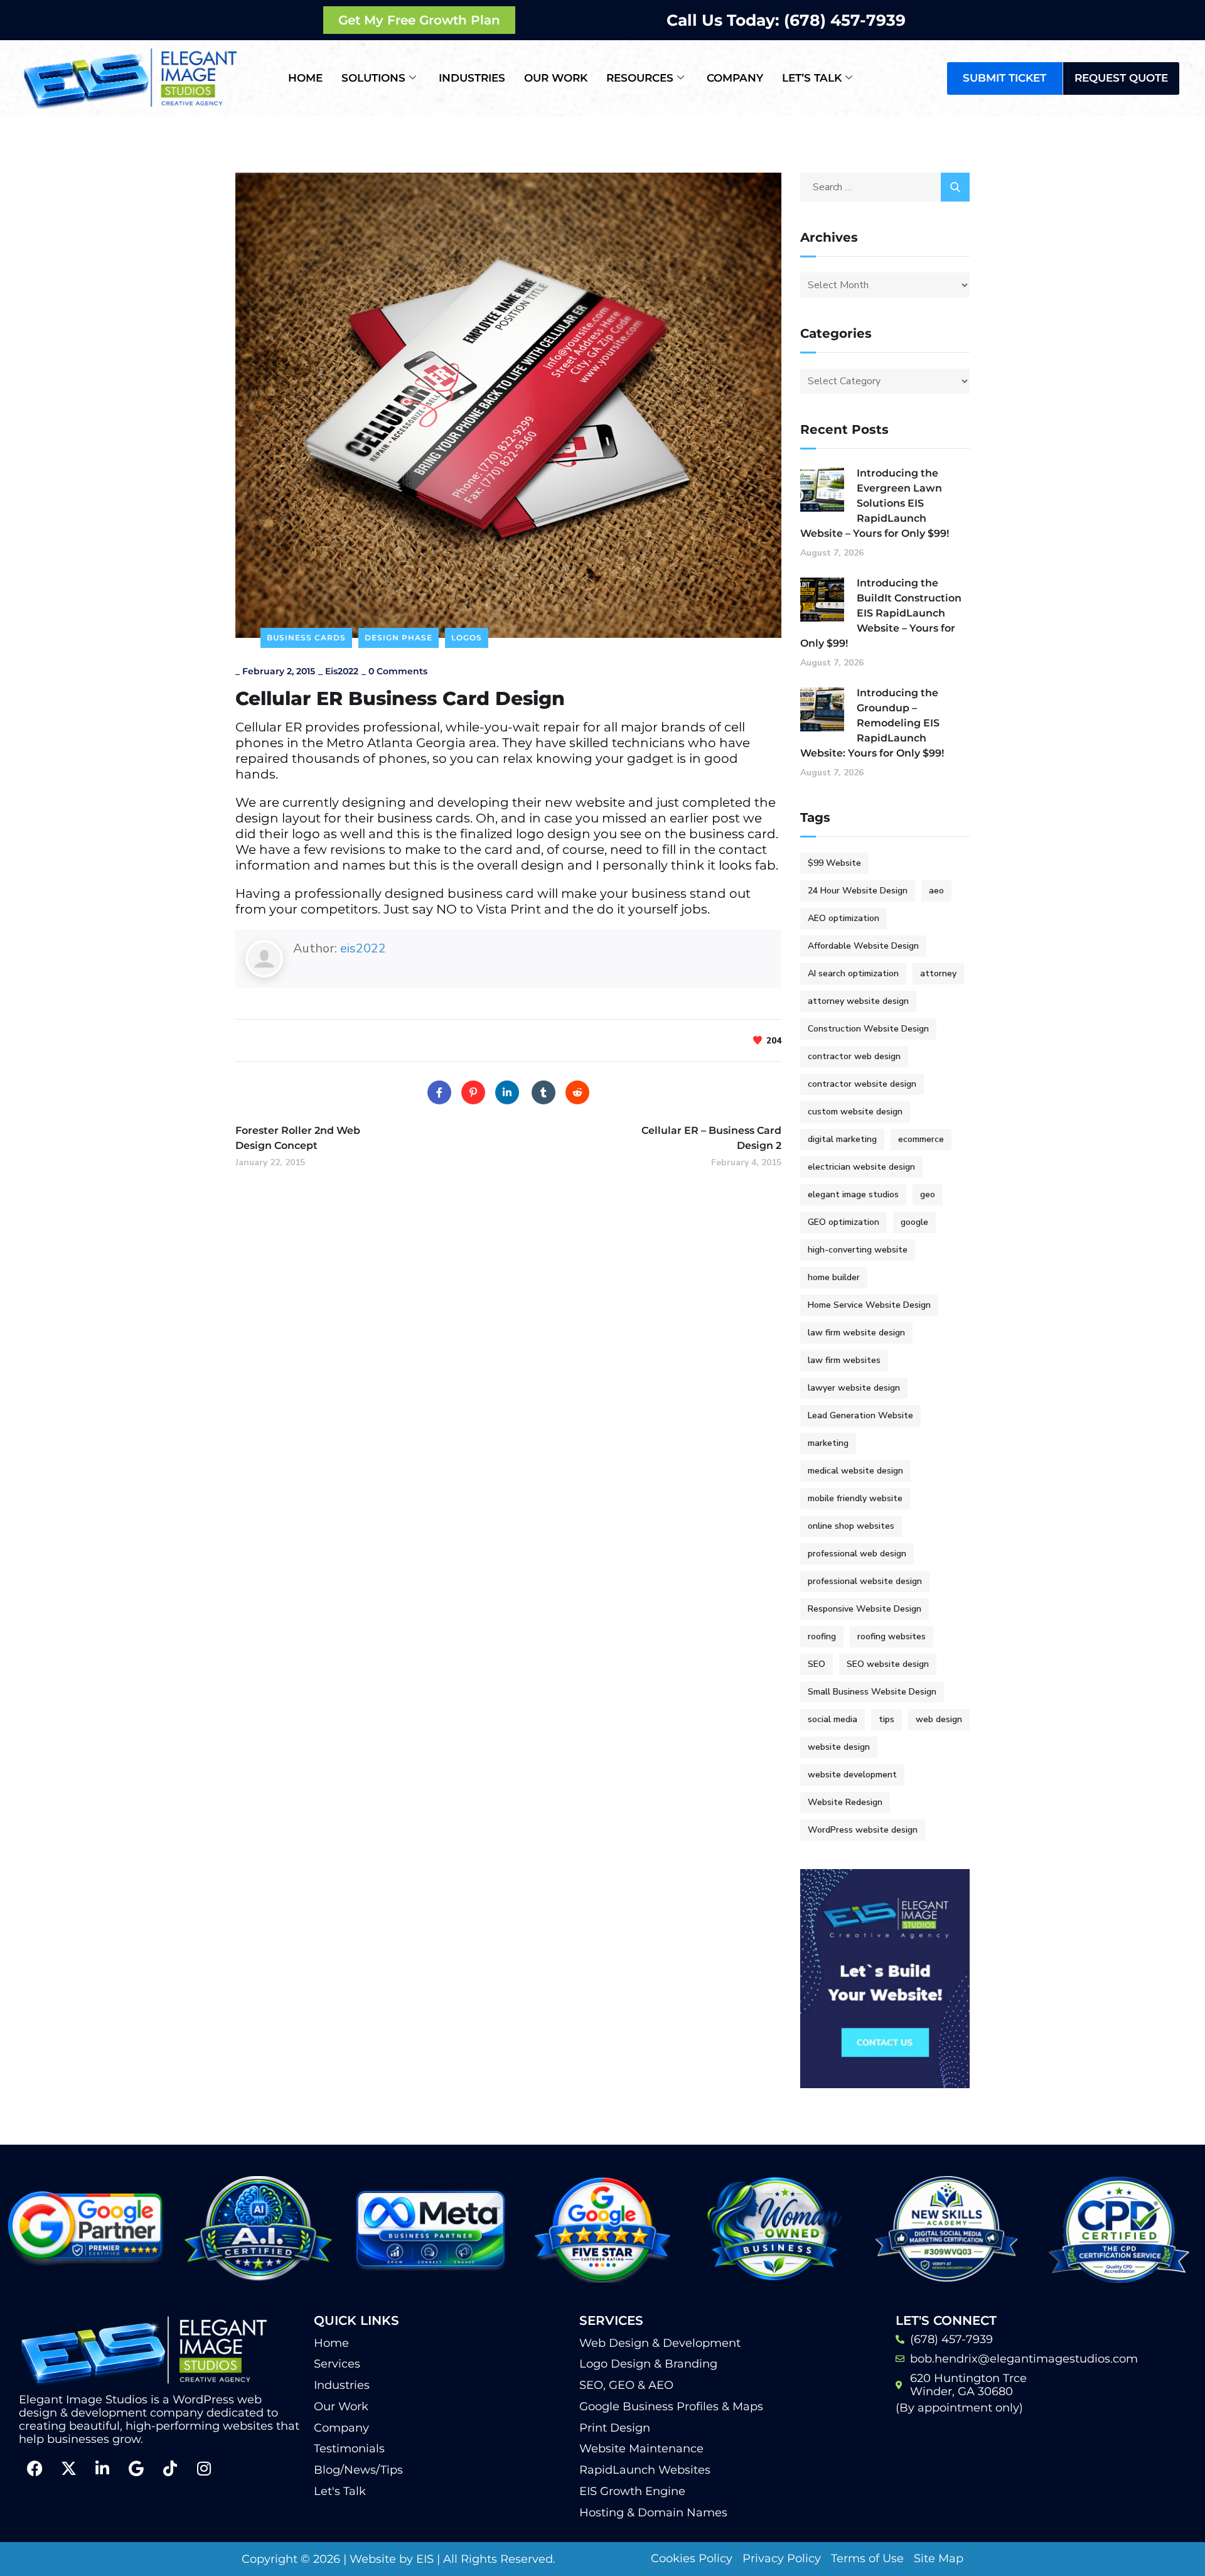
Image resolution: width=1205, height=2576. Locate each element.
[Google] (136, 2468)
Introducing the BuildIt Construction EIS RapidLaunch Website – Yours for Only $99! (881, 613)
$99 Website (834, 863)
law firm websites (844, 1360)
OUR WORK (556, 78)
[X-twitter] (68, 2468)
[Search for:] (885, 187)
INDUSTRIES (472, 78)
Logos (467, 638)
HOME (305, 78)
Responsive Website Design (865, 1609)
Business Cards (306, 638)
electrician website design (861, 1167)
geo (928, 1194)
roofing (822, 1636)
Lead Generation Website (860, 1415)
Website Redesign (845, 1802)
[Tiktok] (170, 2468)
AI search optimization (853, 973)
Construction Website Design (868, 1029)
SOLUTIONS (373, 78)
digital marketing (842, 1139)
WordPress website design (863, 1830)
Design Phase (399, 638)
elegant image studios (853, 1194)
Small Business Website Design (872, 1692)
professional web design (857, 1554)
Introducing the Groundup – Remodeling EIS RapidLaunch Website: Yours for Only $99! (872, 723)
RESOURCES (640, 78)
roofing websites (892, 1636)
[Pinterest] (473, 1092)
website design (839, 1747)
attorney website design (858, 1001)
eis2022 (342, 671)
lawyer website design (854, 1388)
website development (852, 1775)
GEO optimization (843, 1222)
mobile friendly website (855, 1498)
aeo (936, 891)
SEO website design (888, 1664)
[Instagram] (204, 2468)
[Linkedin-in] (102, 2468)
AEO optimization (843, 918)
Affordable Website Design (863, 946)
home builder (834, 1277)
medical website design (855, 1471)
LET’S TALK (812, 78)
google (914, 1222)
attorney (938, 973)
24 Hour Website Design (858, 891)
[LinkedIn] (507, 1092)
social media (833, 1719)
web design (939, 1719)
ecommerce (921, 1139)
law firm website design (856, 1333)
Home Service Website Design (869, 1305)
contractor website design (862, 1084)
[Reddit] (577, 1092)
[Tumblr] (544, 1092)
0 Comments (398, 671)
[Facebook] (439, 1092)
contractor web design (854, 1056)
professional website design (865, 1581)
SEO (817, 1664)
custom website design (855, 1112)
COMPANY (735, 78)
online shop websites (851, 1526)
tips (886, 1719)
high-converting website (858, 1250)
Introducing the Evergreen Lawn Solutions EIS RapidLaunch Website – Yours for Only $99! (875, 503)
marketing (828, 1443)
